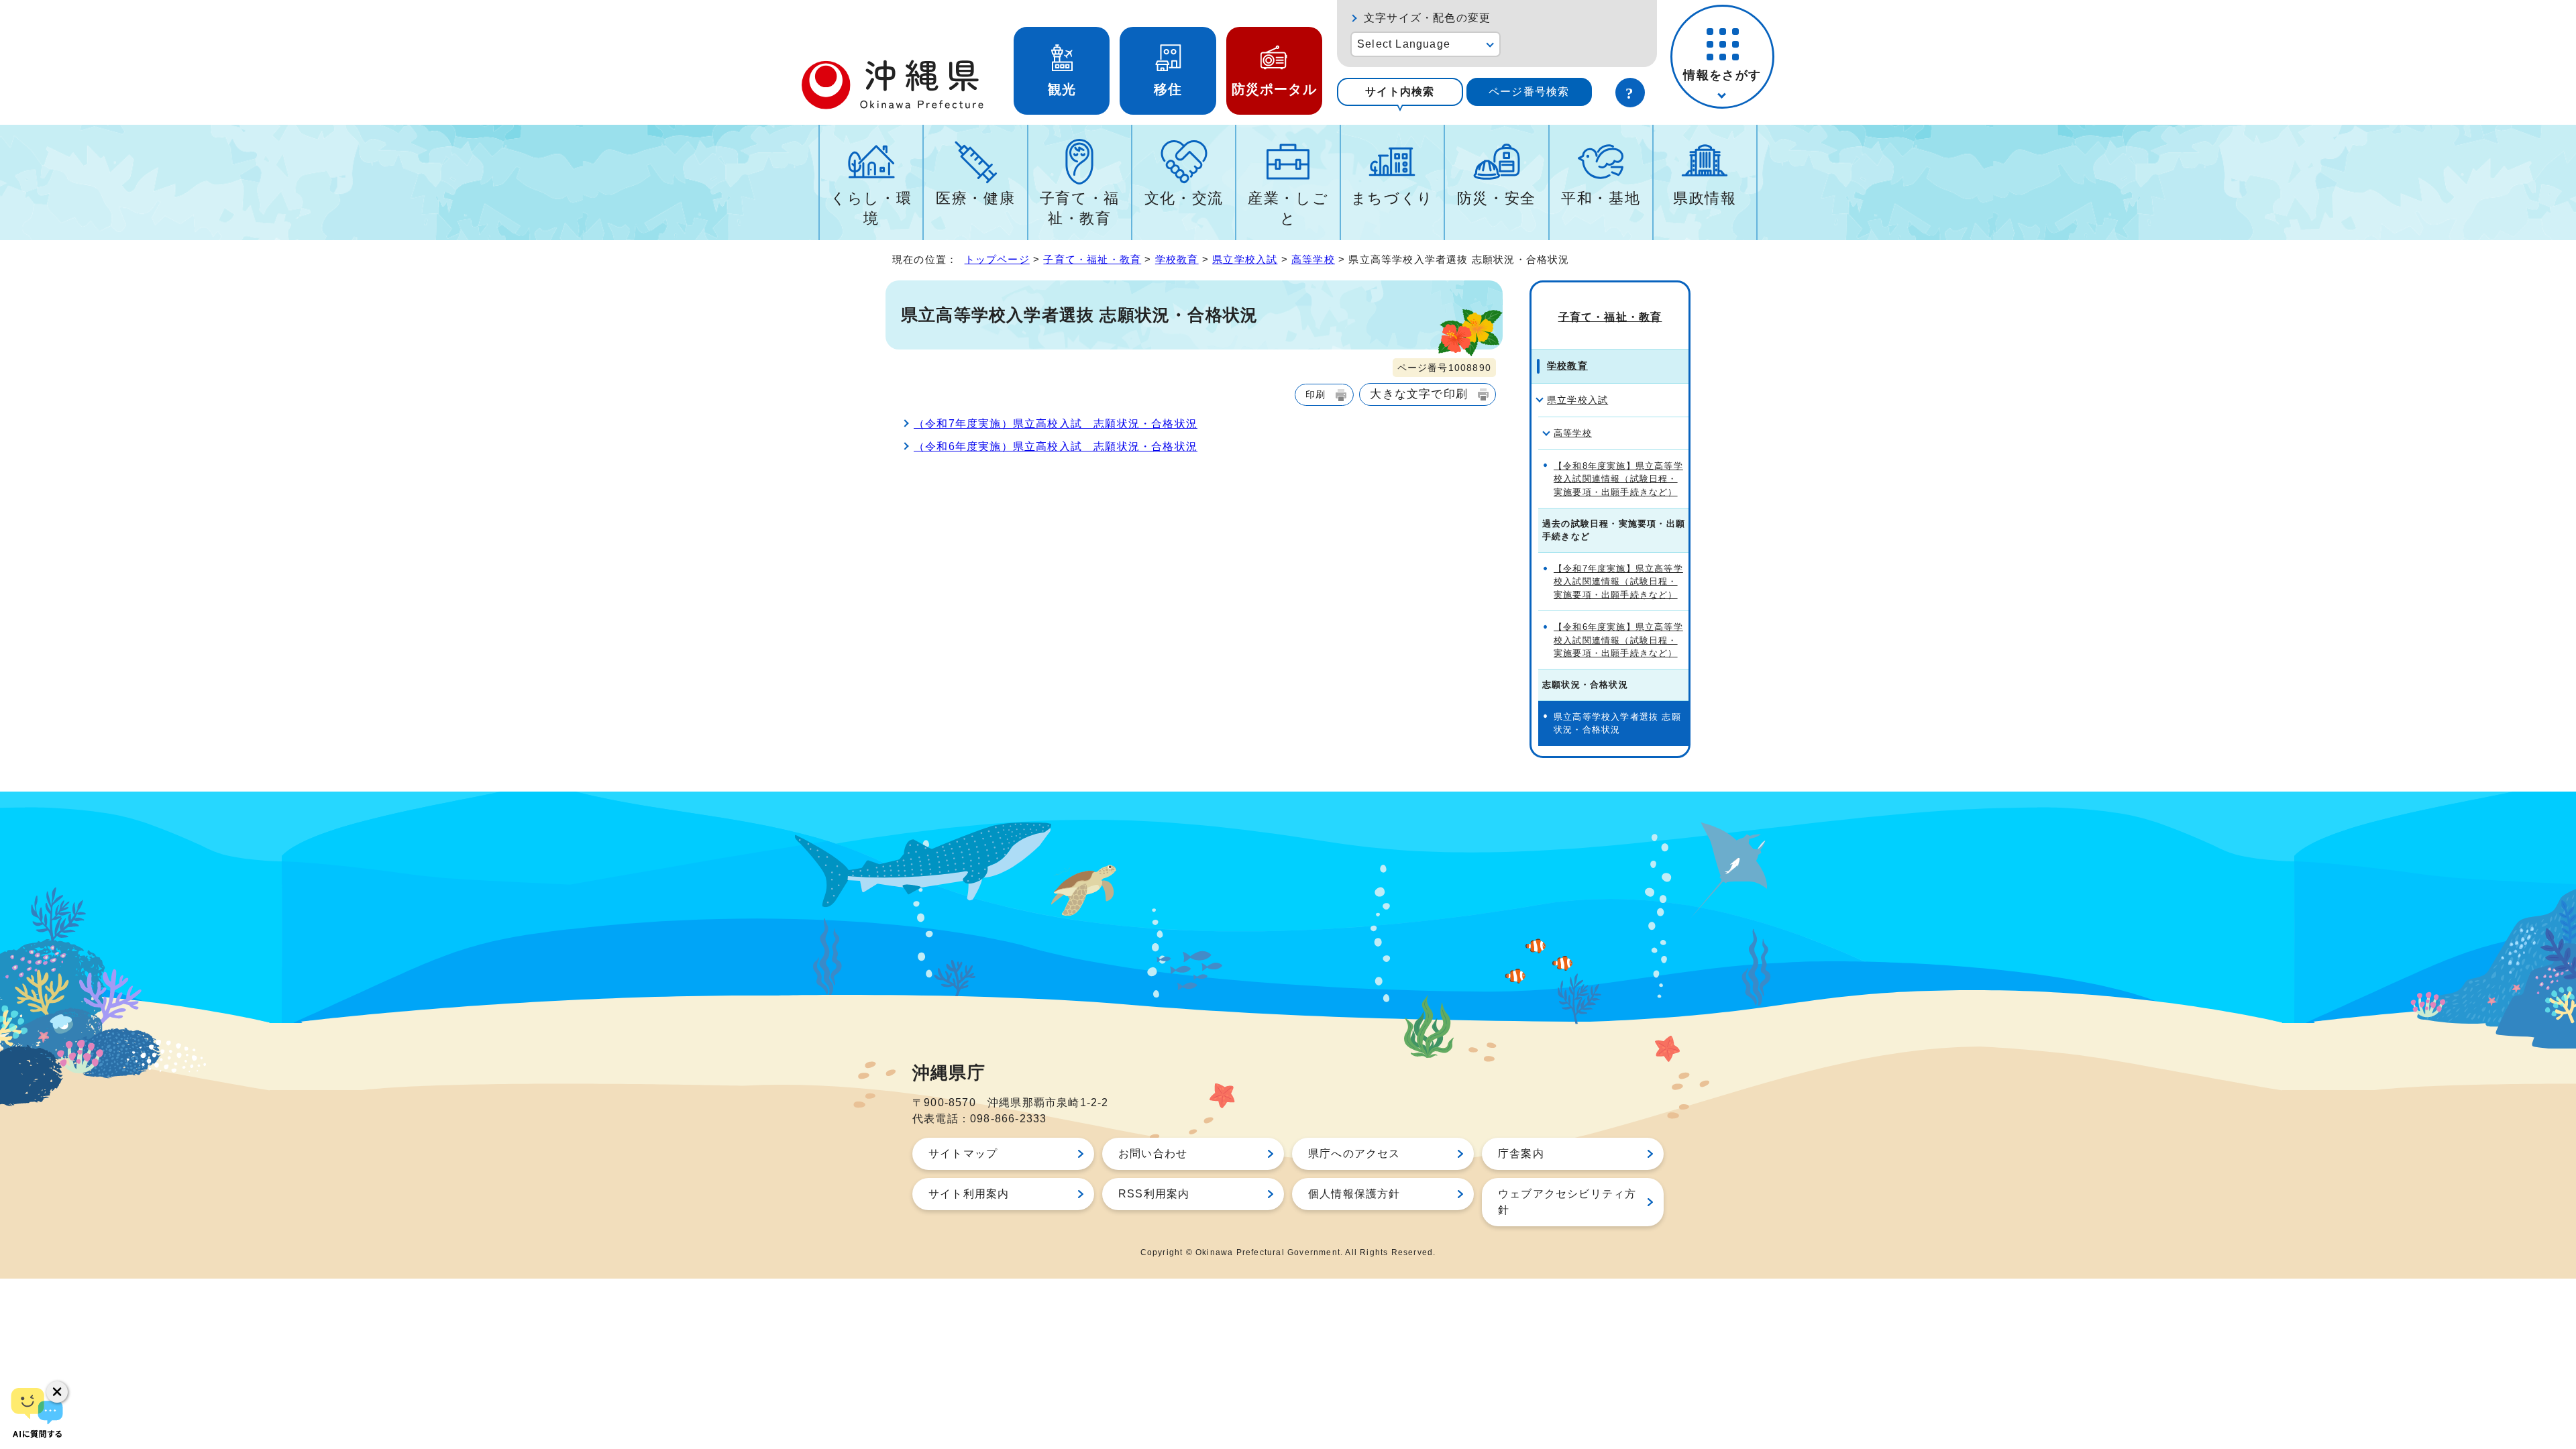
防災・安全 (1497, 198)
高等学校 (1313, 259)
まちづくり (1392, 198)
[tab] (1400, 92)
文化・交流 (1184, 198)
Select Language (1404, 44)
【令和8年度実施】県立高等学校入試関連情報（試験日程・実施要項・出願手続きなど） (1618, 479)
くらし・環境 (871, 208)
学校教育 (1177, 259)
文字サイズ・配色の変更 (1427, 18)
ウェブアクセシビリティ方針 (1567, 1202)
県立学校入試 (1245, 259)
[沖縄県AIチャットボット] (37, 1412)
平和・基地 (1601, 198)
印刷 (1316, 394)
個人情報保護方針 (1354, 1194)
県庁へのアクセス (1354, 1153)
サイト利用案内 (969, 1194)
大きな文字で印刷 (1419, 394)
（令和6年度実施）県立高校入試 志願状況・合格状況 (1056, 446)
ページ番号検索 (1529, 92)
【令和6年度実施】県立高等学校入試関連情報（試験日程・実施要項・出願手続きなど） (1618, 640)
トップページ (997, 259)
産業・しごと (1288, 208)
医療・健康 (975, 198)
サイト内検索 (1400, 92)
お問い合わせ (1153, 1153)
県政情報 (1705, 198)
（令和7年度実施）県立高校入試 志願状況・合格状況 (1056, 424)
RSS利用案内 (1154, 1194)
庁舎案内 (1521, 1153)
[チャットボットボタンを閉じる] (57, 1392)
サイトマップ (963, 1153)
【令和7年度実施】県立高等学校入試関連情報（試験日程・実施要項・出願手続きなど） (1618, 582)
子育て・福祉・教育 (1080, 208)
